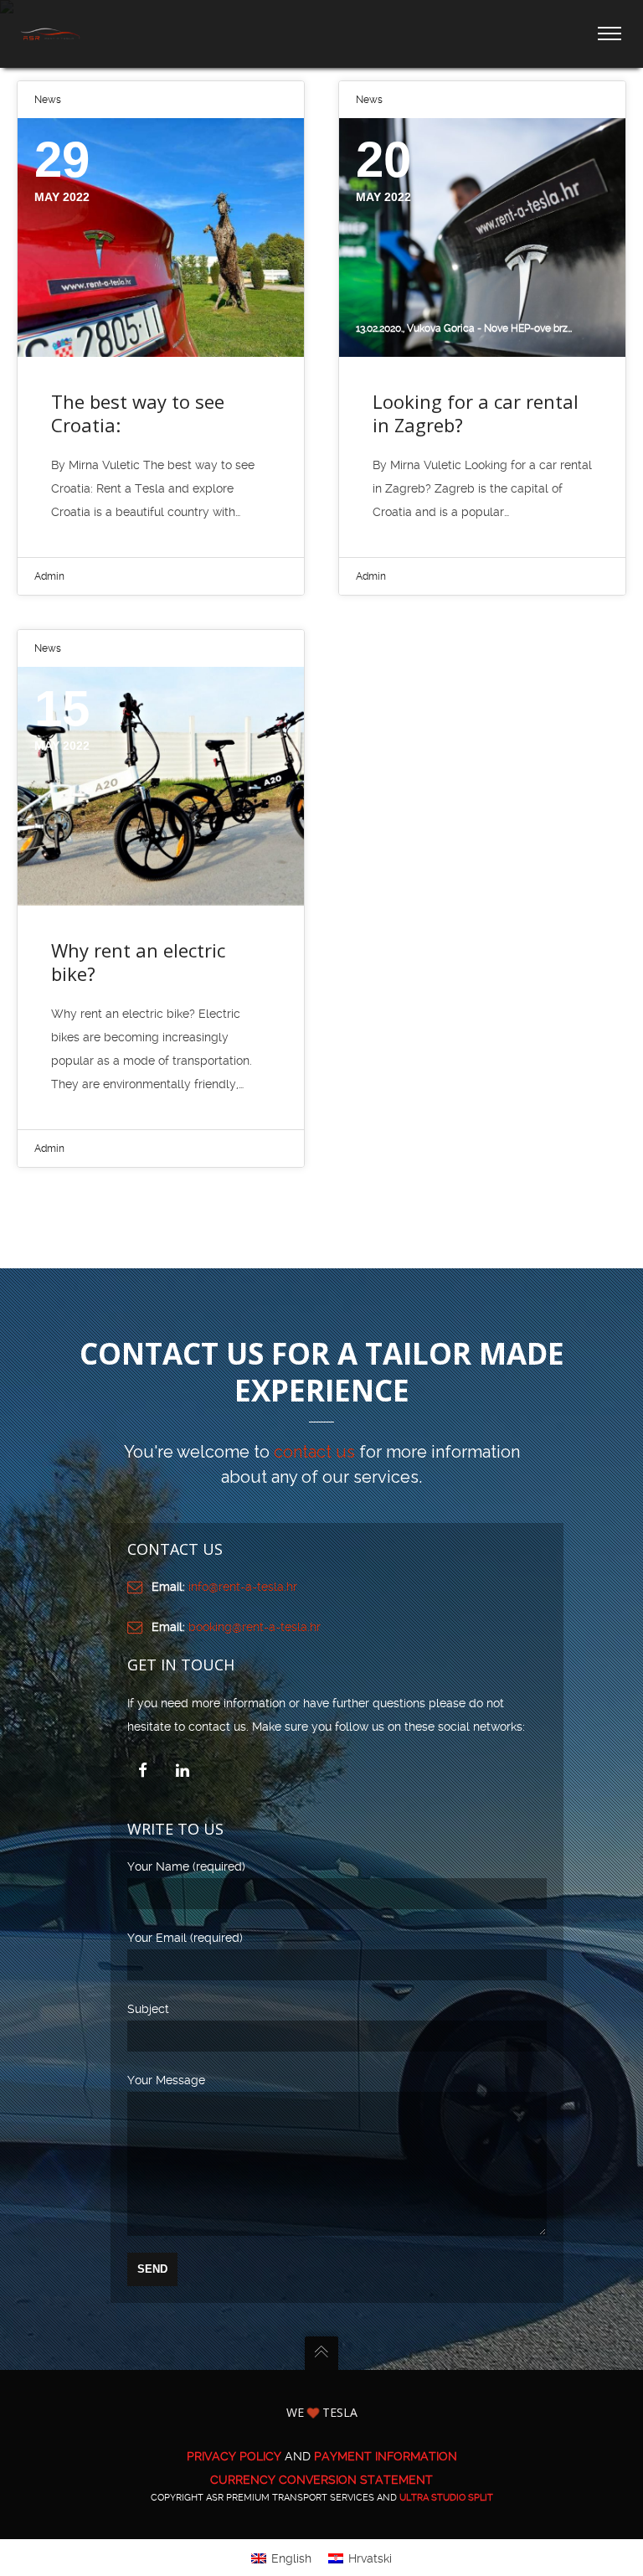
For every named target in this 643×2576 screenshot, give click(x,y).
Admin (49, 576)
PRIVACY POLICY (234, 2456)
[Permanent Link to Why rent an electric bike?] (161, 786)
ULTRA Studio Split (446, 2498)
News (48, 100)
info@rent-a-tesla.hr (243, 1587)
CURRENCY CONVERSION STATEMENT (321, 2480)
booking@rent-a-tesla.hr (255, 1627)
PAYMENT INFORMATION (386, 2456)
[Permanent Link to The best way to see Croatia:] (161, 237)
